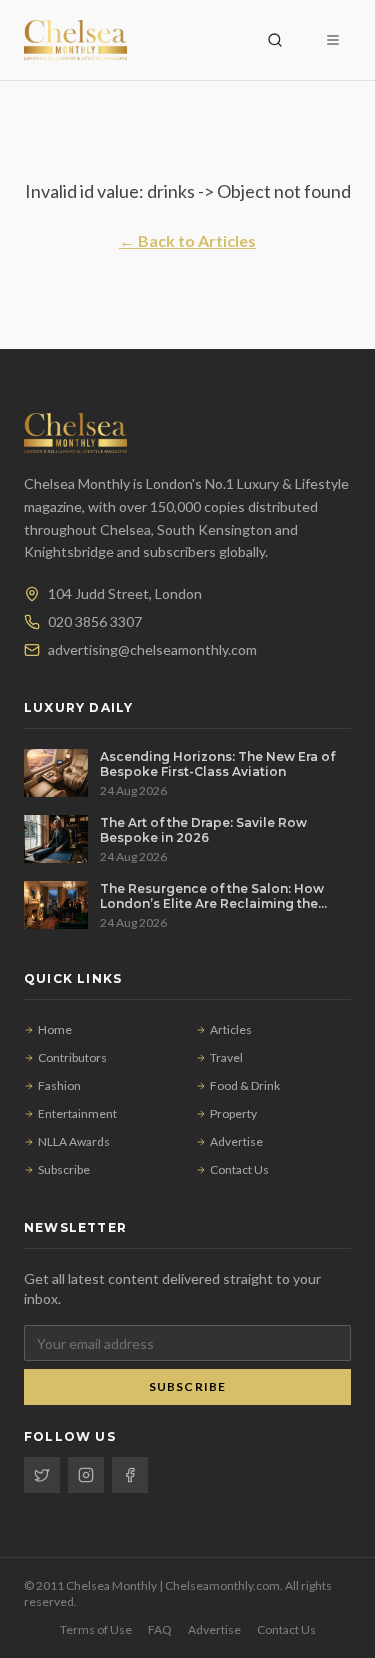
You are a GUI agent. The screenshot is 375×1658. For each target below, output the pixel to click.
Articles (231, 1029)
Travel (226, 1057)
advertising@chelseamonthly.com (152, 649)
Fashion (59, 1085)
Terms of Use (96, 1629)
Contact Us (239, 1169)
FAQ (160, 1629)
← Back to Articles (187, 240)
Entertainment (77, 1113)
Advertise (236, 1141)
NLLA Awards (74, 1141)
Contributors (72, 1057)
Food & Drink (245, 1085)
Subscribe (64, 1169)
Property (233, 1113)
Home (55, 1029)
